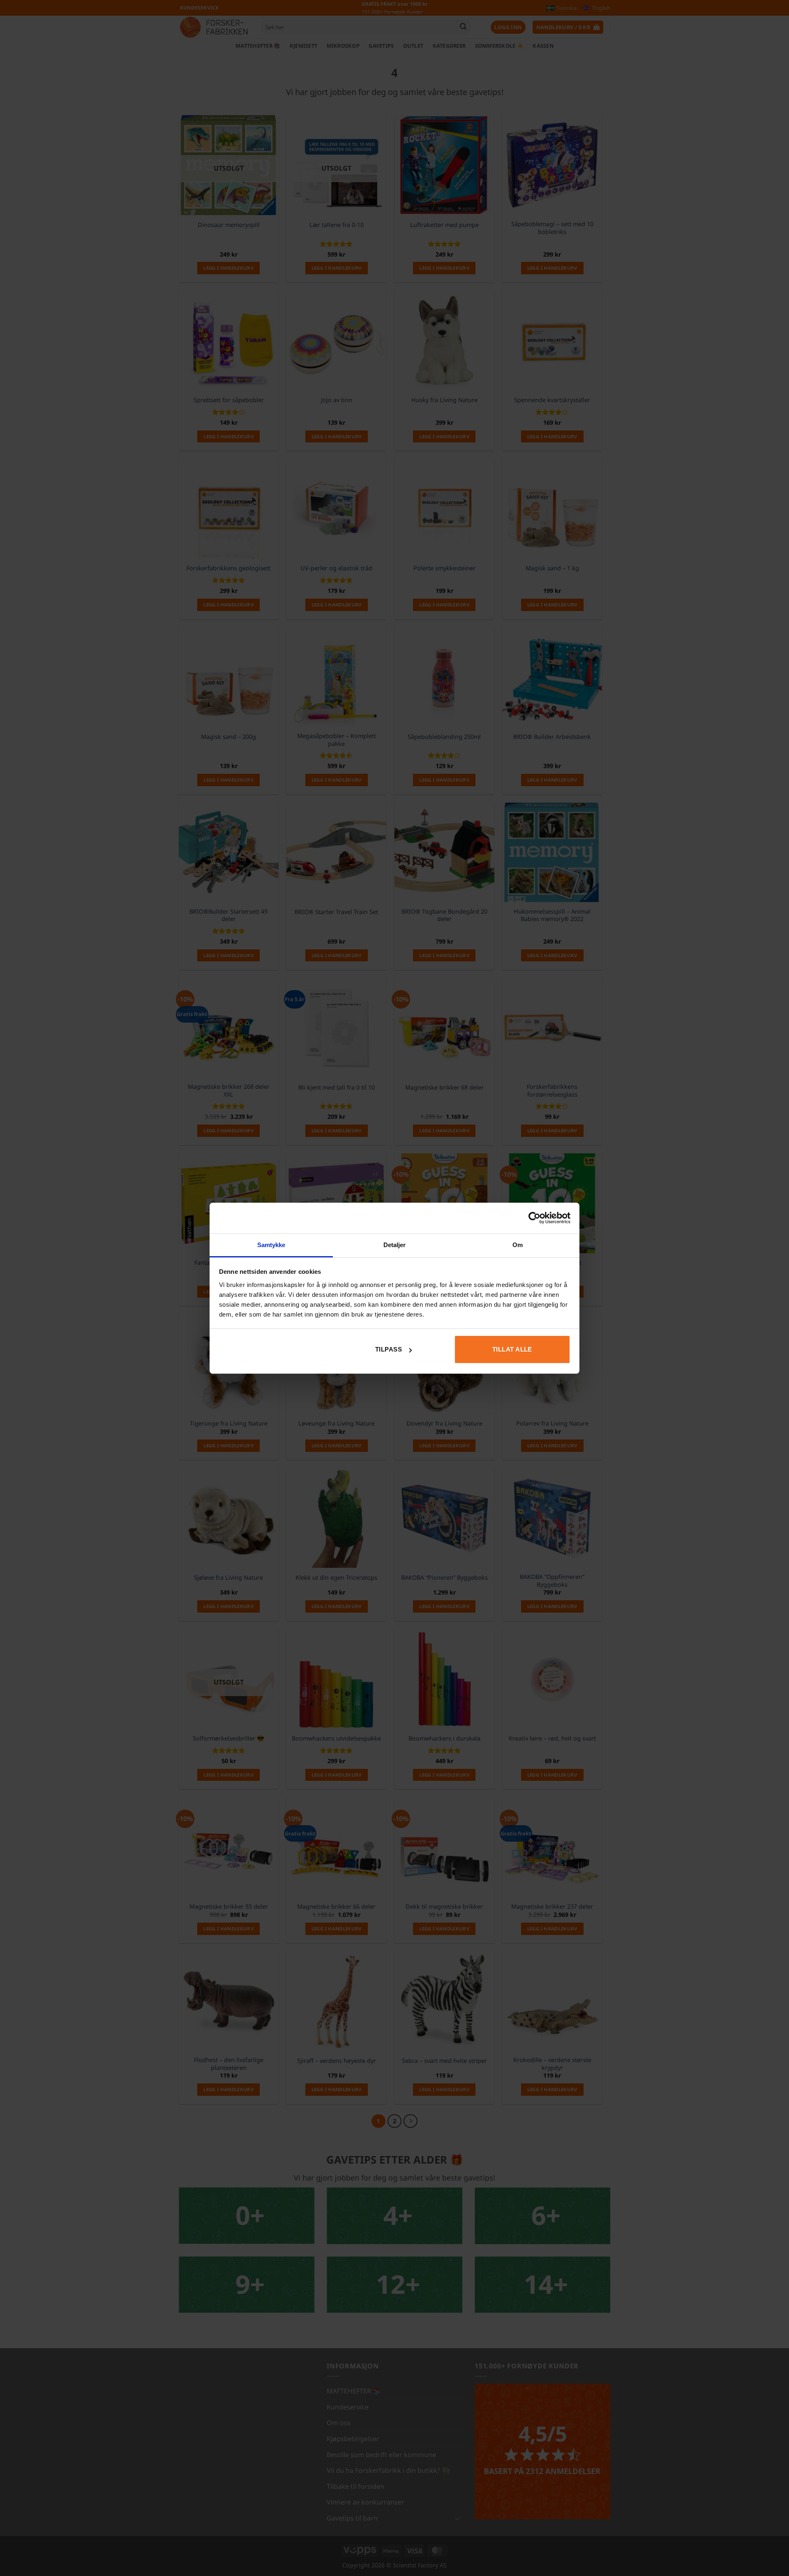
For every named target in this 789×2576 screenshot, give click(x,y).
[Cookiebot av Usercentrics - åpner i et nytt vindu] (534, 1218)
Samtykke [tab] (271, 1245)
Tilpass (389, 1349)
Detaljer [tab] (395, 1245)
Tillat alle (512, 1349)
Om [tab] (518, 1245)
